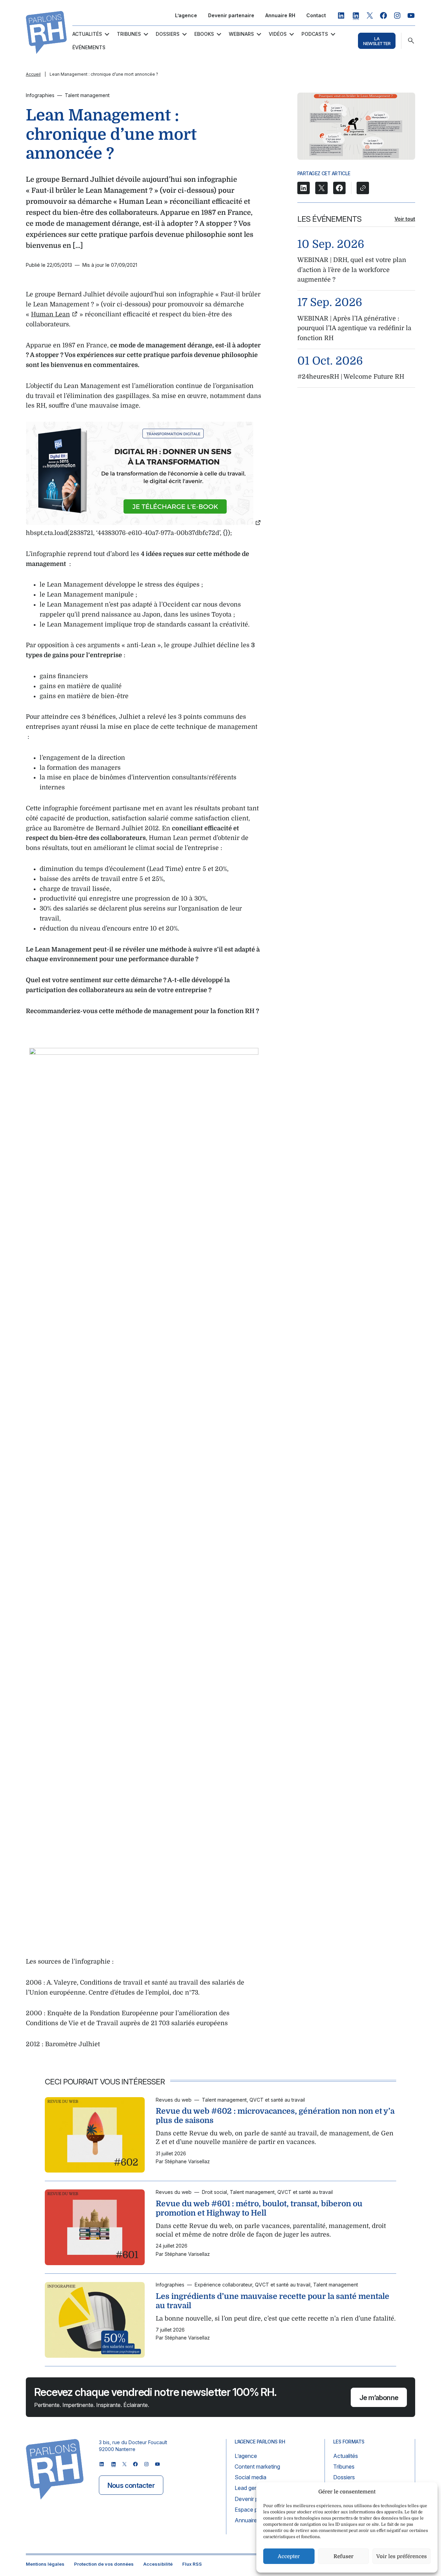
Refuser (343, 2556)
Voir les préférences (402, 2556)
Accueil (33, 74)
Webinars (241, 34)
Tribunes (129, 34)
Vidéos (278, 34)
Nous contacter (131, 2485)
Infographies (40, 95)
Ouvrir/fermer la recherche (411, 41)
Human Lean (50, 314)
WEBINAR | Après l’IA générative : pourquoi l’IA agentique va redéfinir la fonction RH (354, 328)
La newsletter (377, 41)
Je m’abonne (379, 2398)
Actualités (87, 34)
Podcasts (315, 34)
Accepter (289, 2556)
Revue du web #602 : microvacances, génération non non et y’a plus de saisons (275, 2116)
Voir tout (405, 219)
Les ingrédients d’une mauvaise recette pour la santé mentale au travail (273, 2301)
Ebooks (204, 34)
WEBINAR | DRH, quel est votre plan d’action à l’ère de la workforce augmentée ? (352, 270)
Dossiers (168, 34)
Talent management (87, 95)
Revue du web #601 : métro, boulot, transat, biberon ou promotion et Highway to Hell (259, 2208)
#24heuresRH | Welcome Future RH (351, 377)
